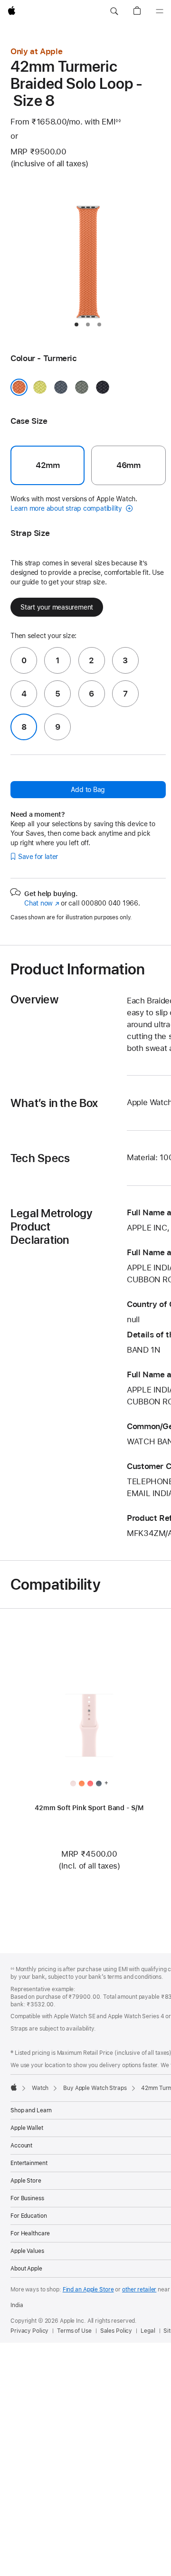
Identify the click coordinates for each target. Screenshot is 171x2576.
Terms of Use (74, 2331)
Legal (148, 2331)
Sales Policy (116, 2331)
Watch (40, 2088)
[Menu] (160, 11)
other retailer (139, 2290)
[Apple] (14, 2087)
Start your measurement (57, 607)
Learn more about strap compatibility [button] (67, 508)
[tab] (76, 324)
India (17, 2305)
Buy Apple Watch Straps (95, 2088)
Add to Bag (88, 790)
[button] (114, 11)
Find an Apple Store (88, 2290)
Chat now (42, 903)
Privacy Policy (29, 2331)
